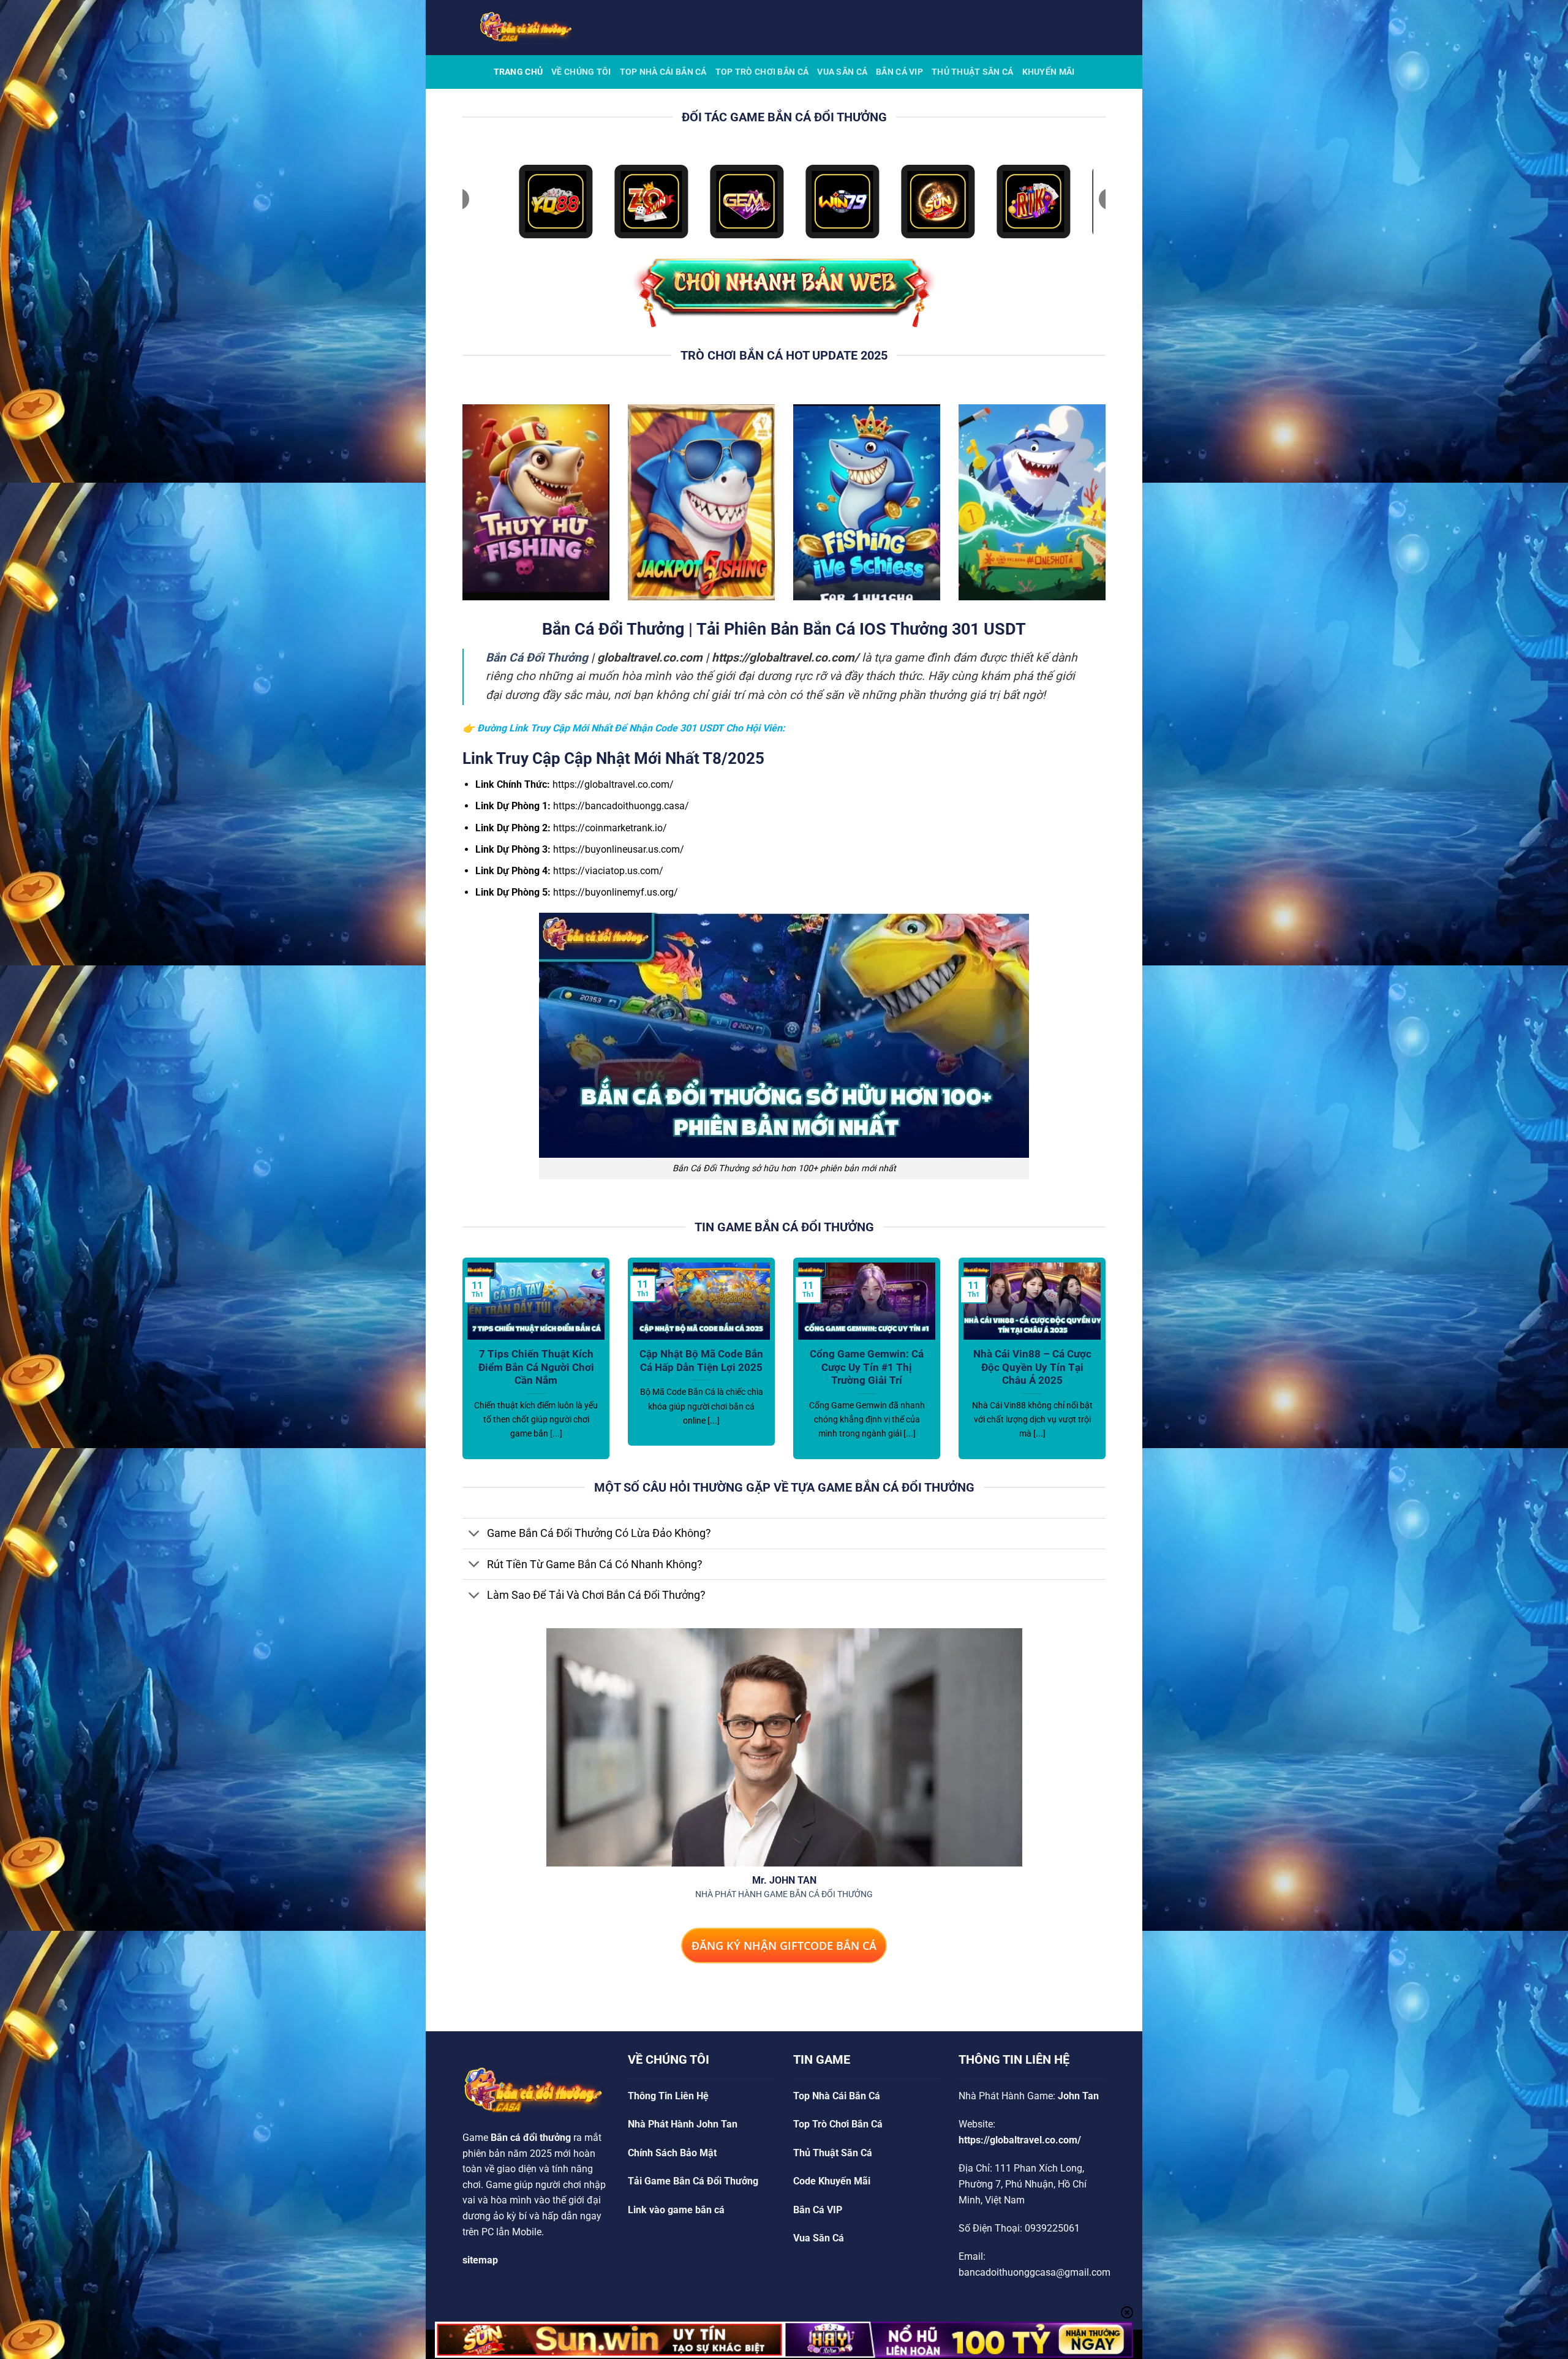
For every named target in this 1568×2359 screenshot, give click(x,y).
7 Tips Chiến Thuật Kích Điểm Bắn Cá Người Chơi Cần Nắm (536, 1367)
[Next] (1108, 1366)
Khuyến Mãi (1049, 72)
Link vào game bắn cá (676, 2210)
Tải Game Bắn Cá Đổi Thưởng (693, 2181)
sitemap (480, 2260)
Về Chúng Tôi (581, 72)
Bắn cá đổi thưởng (531, 2138)
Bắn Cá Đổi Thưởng (537, 658)
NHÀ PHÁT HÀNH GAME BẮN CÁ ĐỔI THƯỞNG (784, 1894)
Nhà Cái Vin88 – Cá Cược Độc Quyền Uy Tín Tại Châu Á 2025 (1032, 1367)
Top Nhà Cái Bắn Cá (663, 72)
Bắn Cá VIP (899, 72)
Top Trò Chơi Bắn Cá (762, 72)
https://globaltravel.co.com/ (1020, 2140)
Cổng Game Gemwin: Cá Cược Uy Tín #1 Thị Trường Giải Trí (867, 1367)
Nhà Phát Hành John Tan (683, 2124)
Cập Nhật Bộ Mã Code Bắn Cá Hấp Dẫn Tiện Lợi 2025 (701, 1361)
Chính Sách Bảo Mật (672, 2153)
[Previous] (460, 1366)
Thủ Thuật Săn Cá (973, 72)
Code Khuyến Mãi (832, 2181)
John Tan (1078, 2096)
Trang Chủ (518, 72)
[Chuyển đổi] (474, 1535)
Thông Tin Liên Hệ (668, 2096)
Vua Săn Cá (842, 72)
